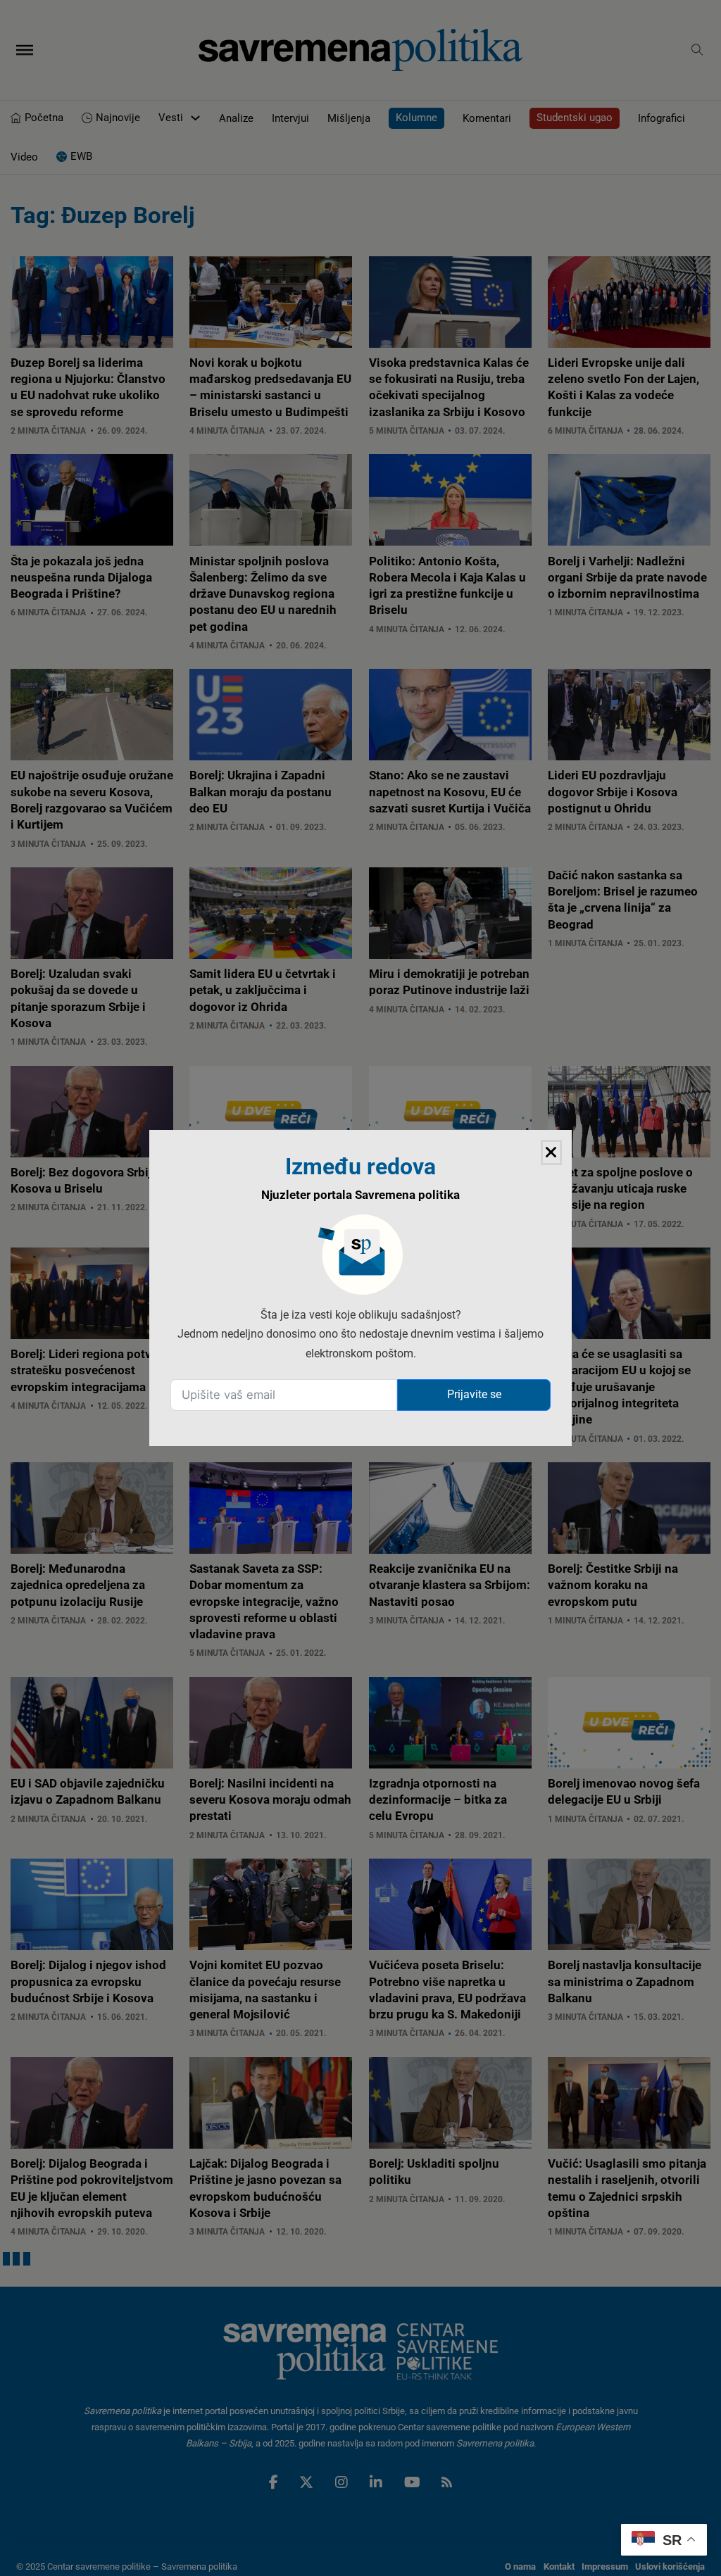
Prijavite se (474, 1394)
